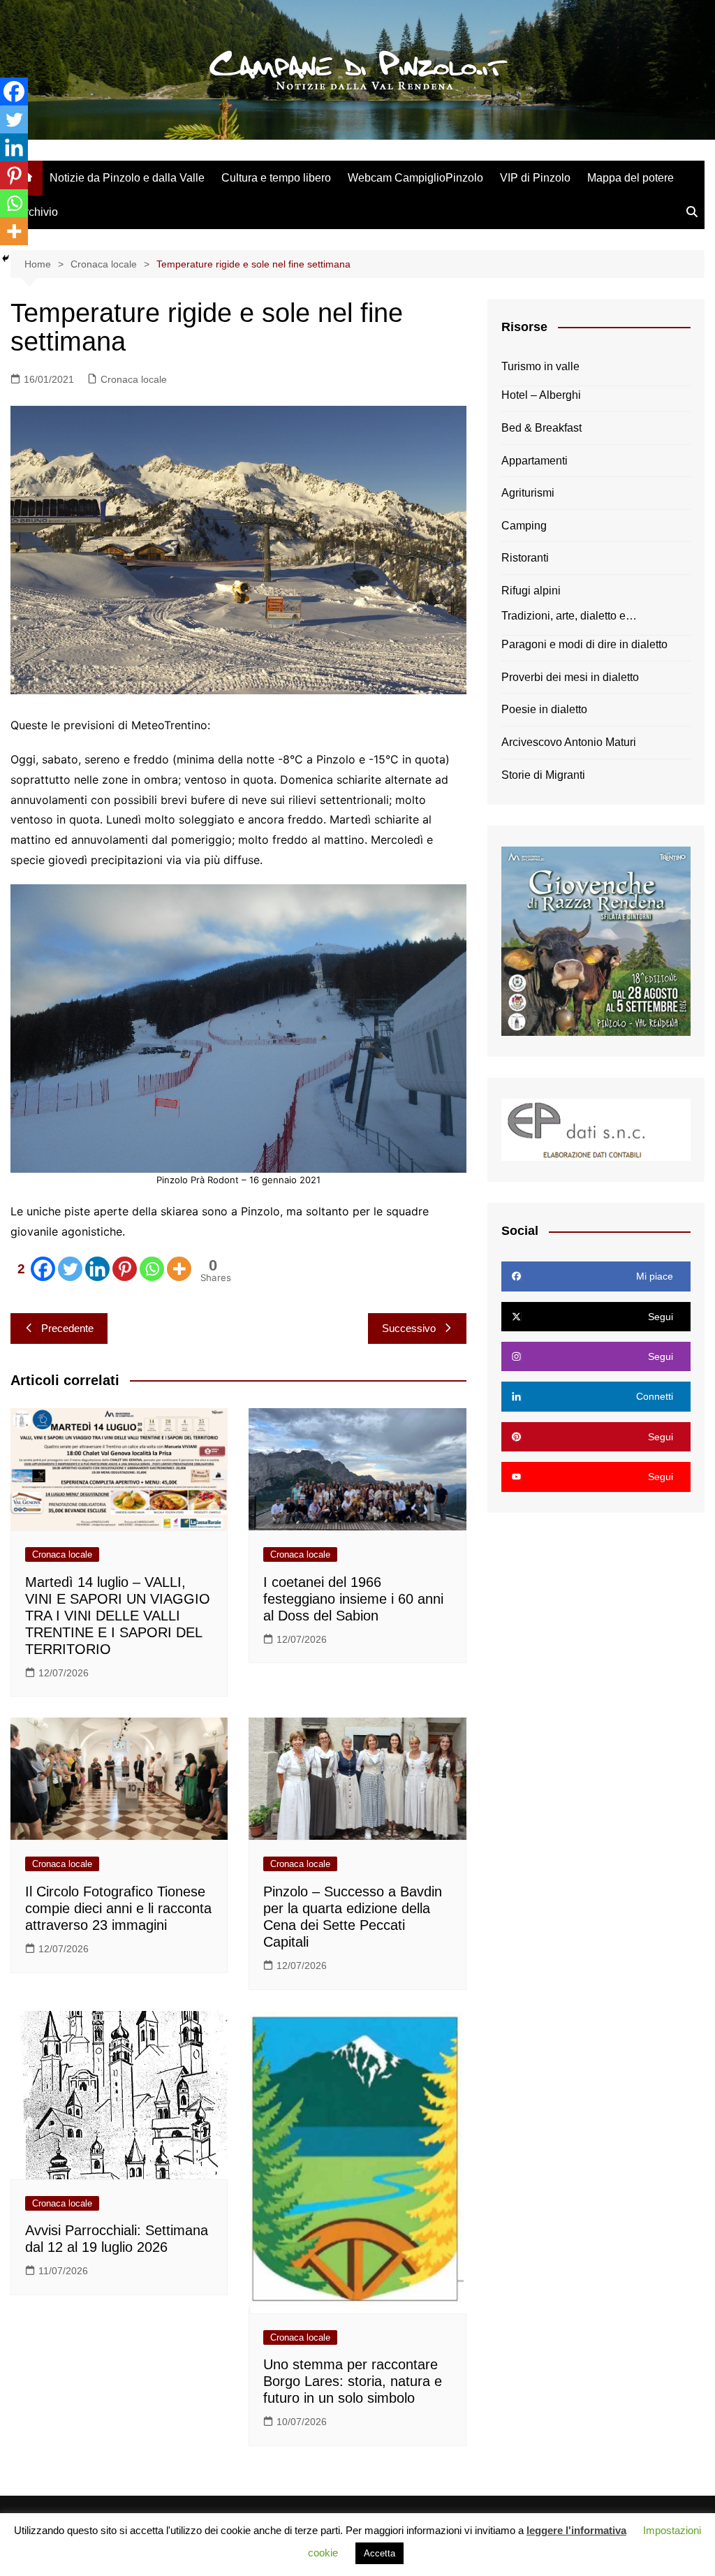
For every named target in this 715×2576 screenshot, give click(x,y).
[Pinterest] (125, 1269)
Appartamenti (535, 461)
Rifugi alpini (531, 591)
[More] (179, 1269)
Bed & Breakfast (541, 428)
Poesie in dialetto (544, 709)
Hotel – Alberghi (541, 395)
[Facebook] (14, 92)
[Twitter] (70, 1269)
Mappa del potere (631, 178)
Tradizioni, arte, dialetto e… (569, 616)
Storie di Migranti (543, 775)
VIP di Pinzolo (535, 178)
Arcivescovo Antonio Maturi (569, 742)
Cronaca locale (134, 379)
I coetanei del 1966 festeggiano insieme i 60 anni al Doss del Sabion (353, 1599)
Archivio (38, 212)
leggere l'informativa (576, 2530)
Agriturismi (528, 493)
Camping (524, 526)
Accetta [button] (379, 2553)
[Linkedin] (97, 1269)
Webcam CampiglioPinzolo (415, 178)
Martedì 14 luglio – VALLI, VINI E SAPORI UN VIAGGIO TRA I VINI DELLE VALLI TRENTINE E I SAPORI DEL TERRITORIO (118, 1616)
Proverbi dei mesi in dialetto (570, 677)
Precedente (67, 1328)
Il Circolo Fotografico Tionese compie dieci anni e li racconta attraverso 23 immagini (118, 1908)
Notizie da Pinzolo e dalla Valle (127, 178)
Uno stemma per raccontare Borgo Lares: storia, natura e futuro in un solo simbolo (353, 2381)
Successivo (409, 1328)
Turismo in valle (540, 366)
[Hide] (6, 258)
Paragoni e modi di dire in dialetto (584, 644)
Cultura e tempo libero (276, 178)
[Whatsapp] (152, 1269)
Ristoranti (525, 558)
